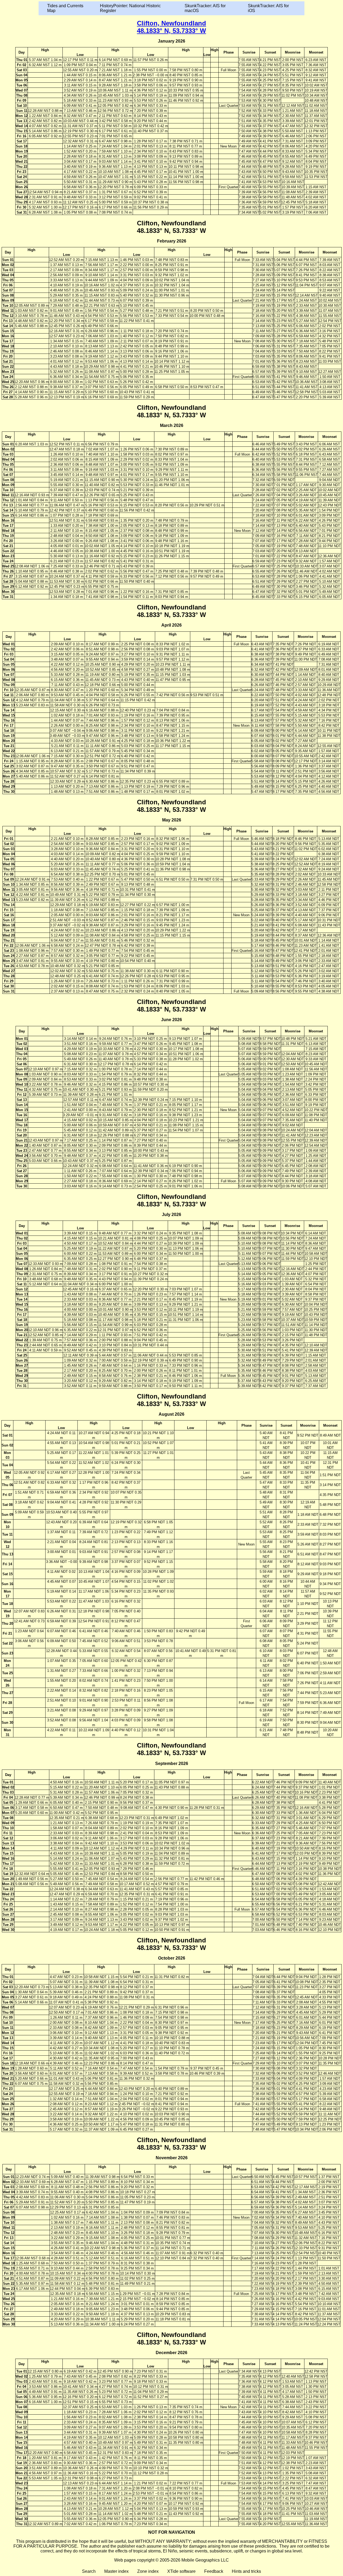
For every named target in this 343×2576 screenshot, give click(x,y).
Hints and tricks (246, 2571)
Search (89, 2571)
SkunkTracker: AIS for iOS (268, 8)
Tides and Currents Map (65, 8)
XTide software (181, 2571)
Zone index (148, 2571)
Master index (116, 2571)
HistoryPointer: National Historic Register (130, 8)
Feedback (214, 2571)
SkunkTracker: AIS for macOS (205, 8)
